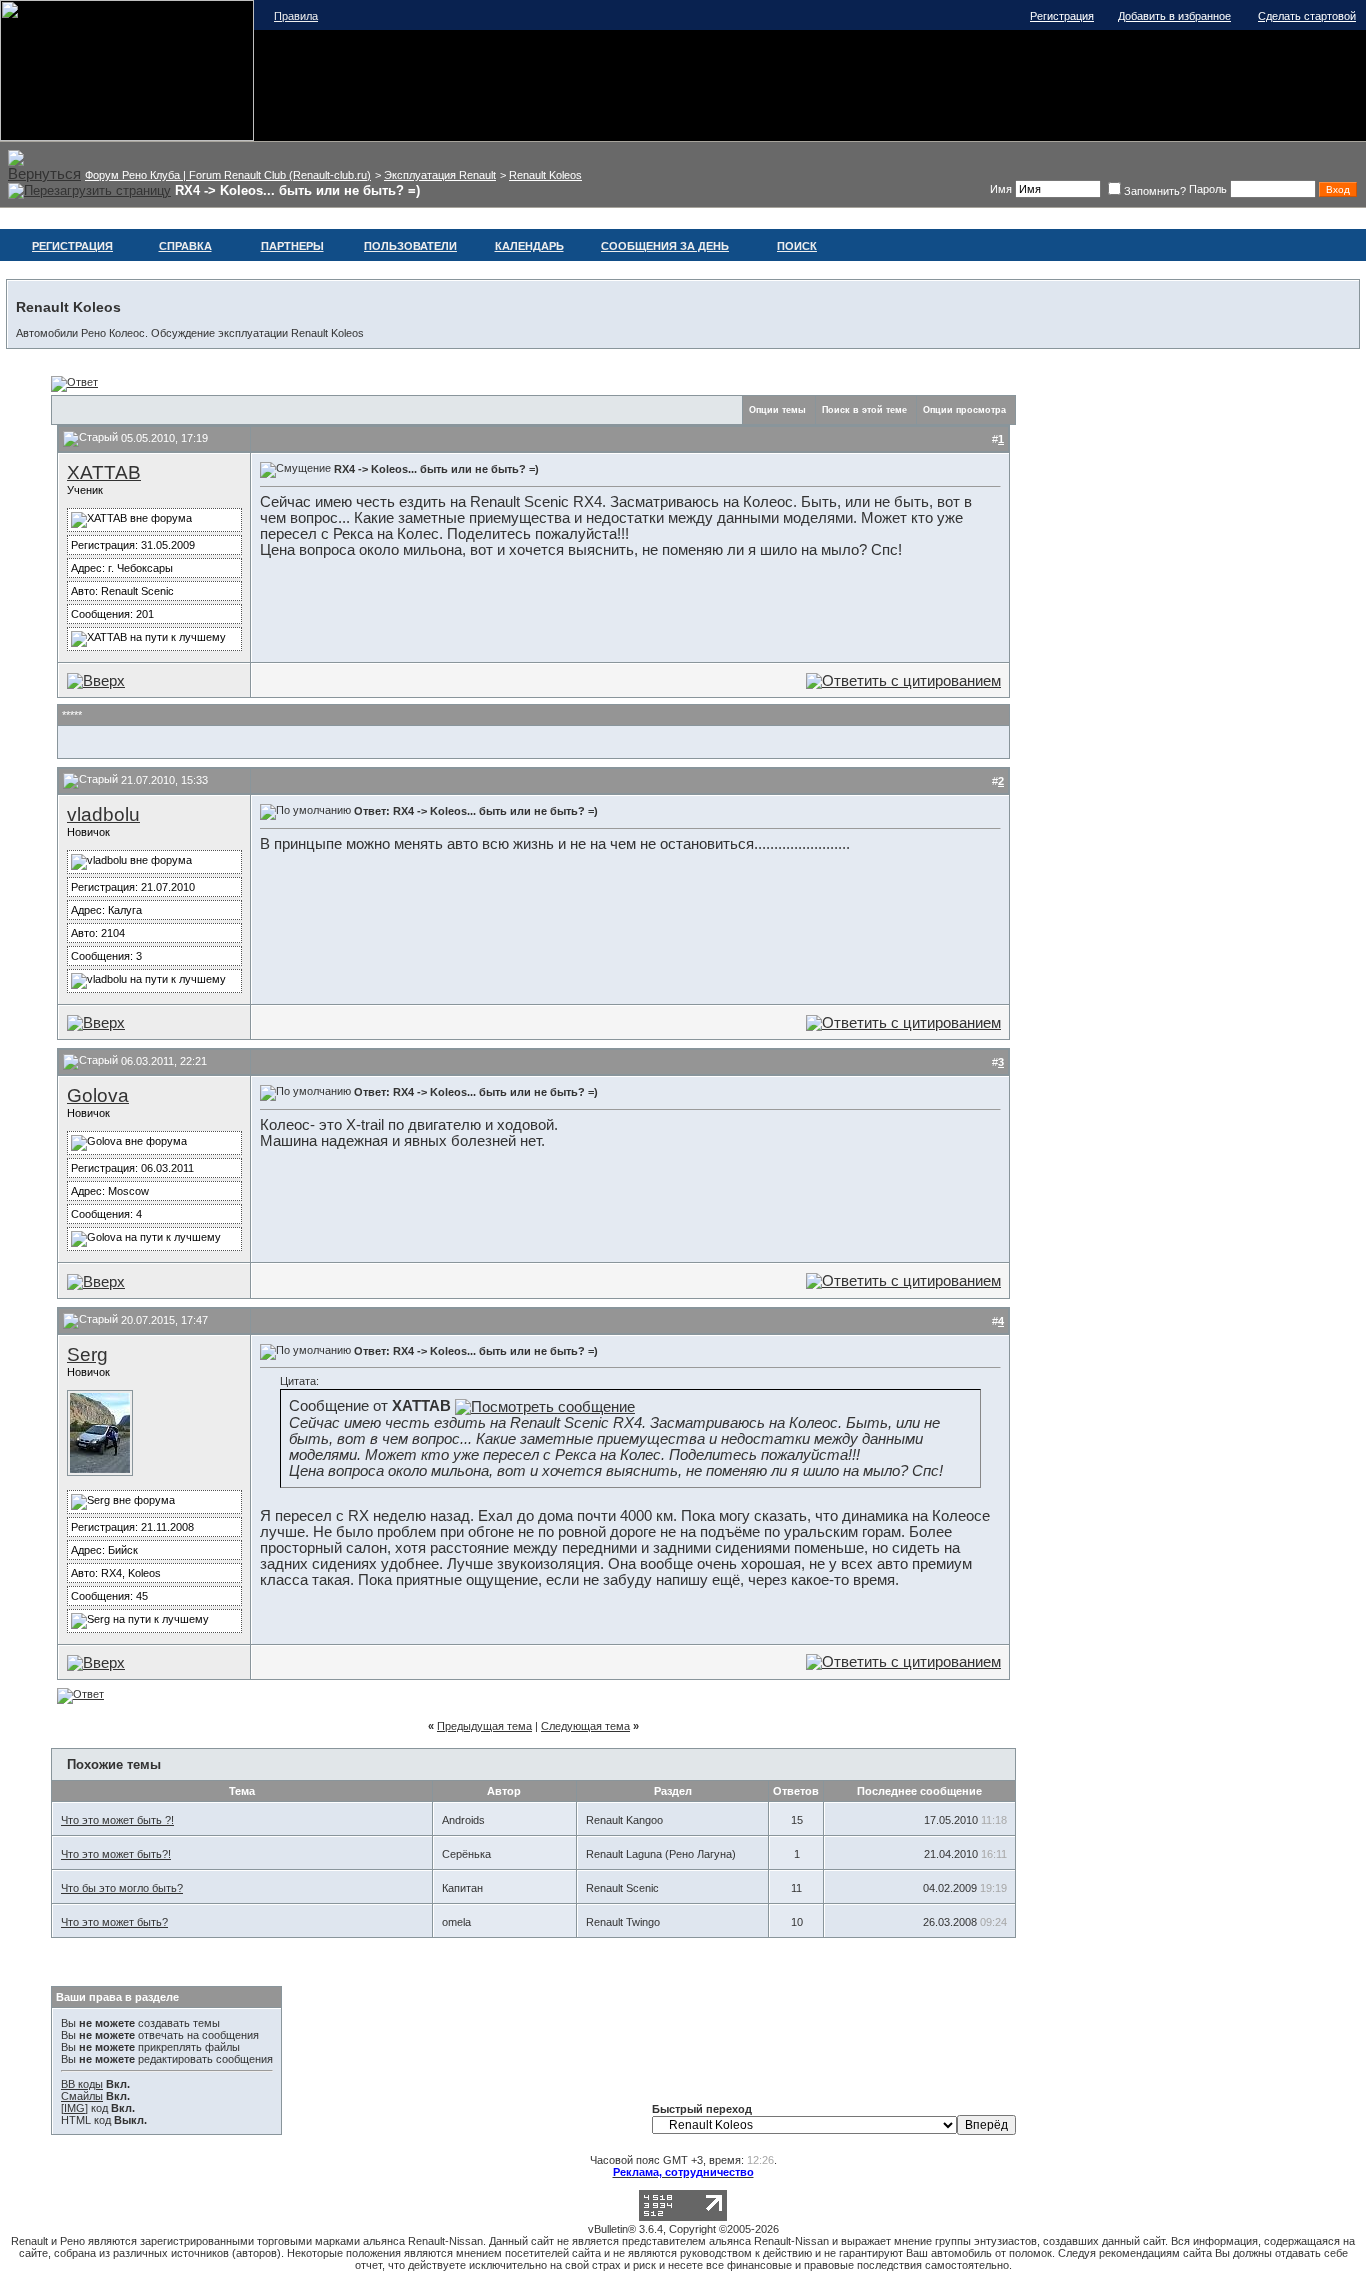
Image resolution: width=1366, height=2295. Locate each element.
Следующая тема (585, 1726)
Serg (87, 1354)
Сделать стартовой (1307, 16)
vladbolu (103, 814)
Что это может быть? (114, 1922)
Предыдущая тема (484, 1726)
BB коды (82, 2084)
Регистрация (1062, 16)
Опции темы (777, 410)
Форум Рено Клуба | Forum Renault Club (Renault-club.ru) (228, 175)
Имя (1001, 189)
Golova (98, 1095)
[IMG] (74, 2108)
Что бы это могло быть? (122, 1888)
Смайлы (82, 2096)
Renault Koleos (545, 175)
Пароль (1208, 189)
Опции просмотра (964, 410)
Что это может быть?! (116, 1854)
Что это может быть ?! (117, 1820)
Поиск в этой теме (864, 410)
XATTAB (104, 472)
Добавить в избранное (1174, 16)
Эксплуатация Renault (440, 175)
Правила (296, 16)
